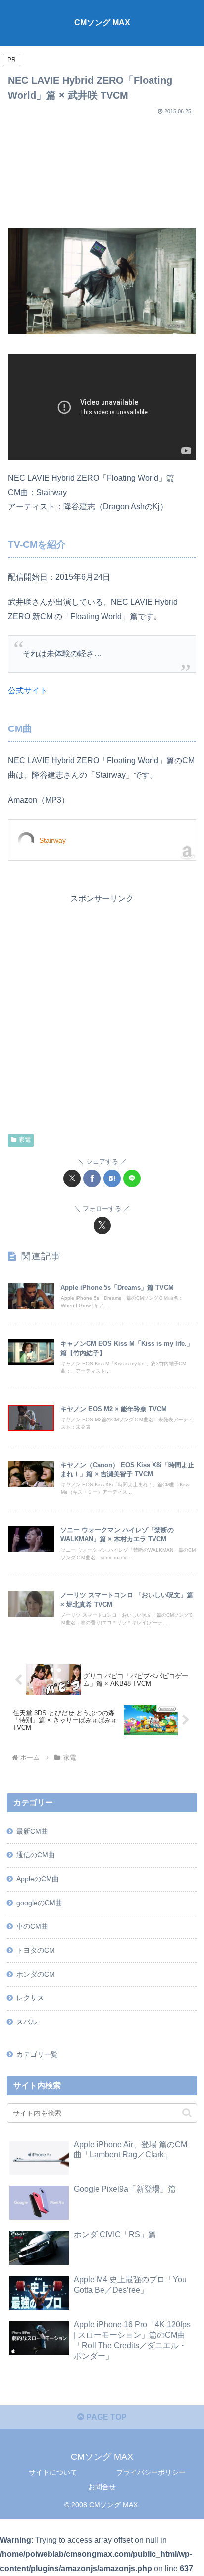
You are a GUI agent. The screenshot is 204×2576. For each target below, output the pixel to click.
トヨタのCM (36, 1950)
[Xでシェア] (72, 1178)
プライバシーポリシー (151, 2472)
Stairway (52, 840)
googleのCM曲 (39, 1903)
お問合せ (102, 2487)
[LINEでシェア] (132, 1178)
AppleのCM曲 (38, 1879)
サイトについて (53, 2472)
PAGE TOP (105, 2417)
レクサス (30, 1998)
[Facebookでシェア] (92, 1178)
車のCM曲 (32, 1926)
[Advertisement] (102, 168)
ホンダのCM (36, 1974)
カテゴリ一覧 (37, 2054)
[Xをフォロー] (102, 1225)
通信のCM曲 (36, 1855)
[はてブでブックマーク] (112, 1178)
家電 (25, 1140)
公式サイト (28, 691)
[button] (187, 2113)
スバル (27, 2022)
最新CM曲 (32, 1831)
